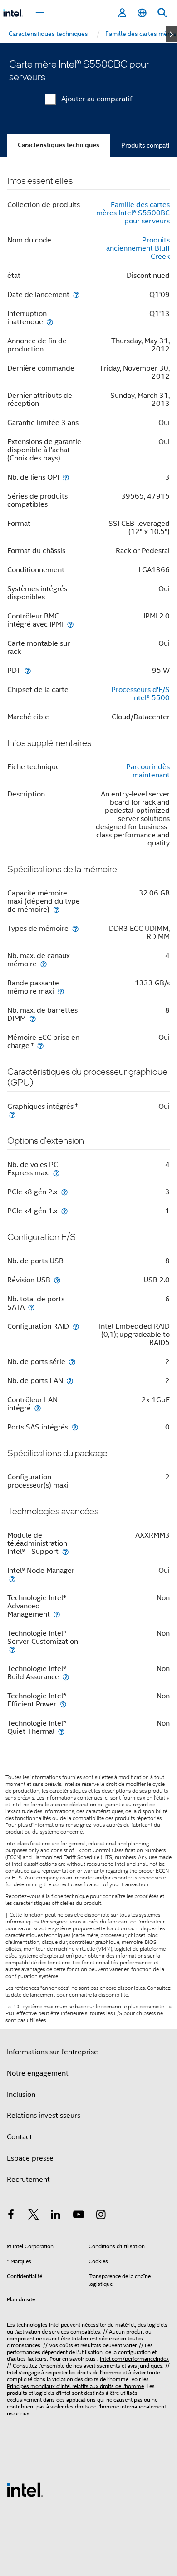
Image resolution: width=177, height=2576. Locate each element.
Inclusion (21, 2095)
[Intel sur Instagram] (101, 2216)
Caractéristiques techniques (59, 145)
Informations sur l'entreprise (52, 2052)
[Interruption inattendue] (50, 322)
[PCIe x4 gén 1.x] (64, 1211)
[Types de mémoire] (75, 928)
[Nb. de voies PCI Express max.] (56, 1173)
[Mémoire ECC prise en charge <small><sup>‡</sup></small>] (40, 1046)
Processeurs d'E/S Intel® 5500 (140, 694)
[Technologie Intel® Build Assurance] (66, 1677)
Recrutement (28, 2180)
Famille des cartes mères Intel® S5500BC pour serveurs (133, 213)
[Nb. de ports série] (72, 1362)
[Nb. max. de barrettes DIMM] (33, 1018)
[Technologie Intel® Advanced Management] (57, 1614)
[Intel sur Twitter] (34, 2216)
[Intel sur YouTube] (79, 2216)
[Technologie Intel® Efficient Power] (63, 1704)
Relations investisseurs (44, 2116)
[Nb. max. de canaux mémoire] (44, 964)
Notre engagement (38, 2073)
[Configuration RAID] (76, 1326)
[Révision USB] (57, 1280)
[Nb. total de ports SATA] (31, 1307)
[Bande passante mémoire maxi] (61, 991)
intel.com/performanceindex (134, 2359)
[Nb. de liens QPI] (66, 477)
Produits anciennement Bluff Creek (138, 248)
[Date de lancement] (76, 294)
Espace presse (30, 2158)
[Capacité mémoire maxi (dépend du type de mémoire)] (56, 909)
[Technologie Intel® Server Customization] (12, 1649)
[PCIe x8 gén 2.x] (64, 1192)
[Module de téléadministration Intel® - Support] (65, 1551)
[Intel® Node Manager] (12, 1579)
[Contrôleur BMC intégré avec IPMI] (70, 624)
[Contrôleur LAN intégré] (38, 1408)
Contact (20, 2137)
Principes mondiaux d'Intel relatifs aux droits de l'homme (75, 2386)
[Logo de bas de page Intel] (25, 2489)
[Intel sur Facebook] (11, 2216)
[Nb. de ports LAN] (70, 1381)
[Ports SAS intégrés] (75, 1427)
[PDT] (28, 670)
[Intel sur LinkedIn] (56, 2216)
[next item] (171, 34)
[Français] (142, 13)
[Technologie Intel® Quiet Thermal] (61, 1731)
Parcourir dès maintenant (148, 771)
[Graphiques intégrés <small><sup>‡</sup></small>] (12, 1115)
